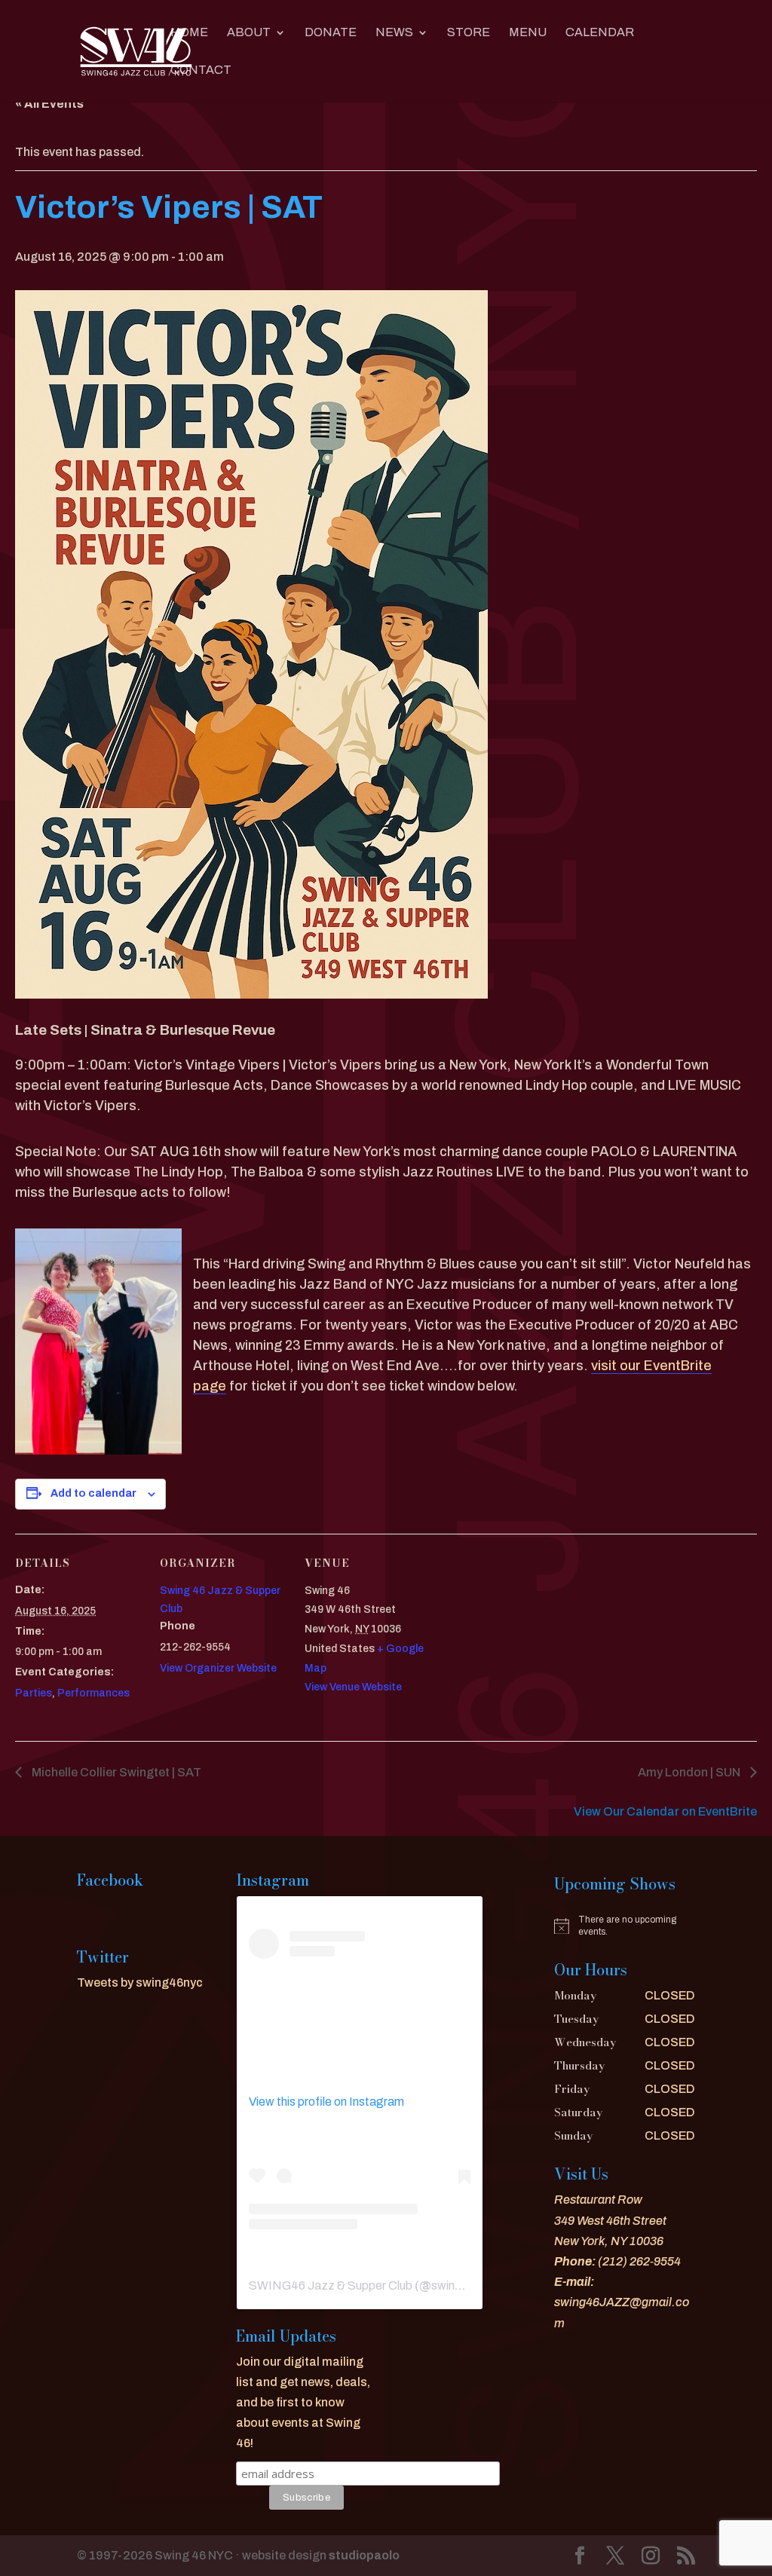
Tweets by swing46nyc (140, 1982)
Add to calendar (93, 1493)
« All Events (49, 104)
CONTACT (201, 70)
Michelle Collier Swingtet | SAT (115, 1772)
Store (469, 33)
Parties (34, 1693)
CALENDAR (600, 33)
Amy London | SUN (690, 1772)
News (394, 33)
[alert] (624, 1926)
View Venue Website (353, 1687)
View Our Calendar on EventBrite (665, 1811)
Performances (93, 1693)
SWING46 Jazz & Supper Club (331, 2285)
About (249, 33)
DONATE (331, 33)
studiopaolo (364, 2555)
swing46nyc (463, 2285)
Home (189, 33)
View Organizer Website (218, 1668)
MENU (528, 33)
